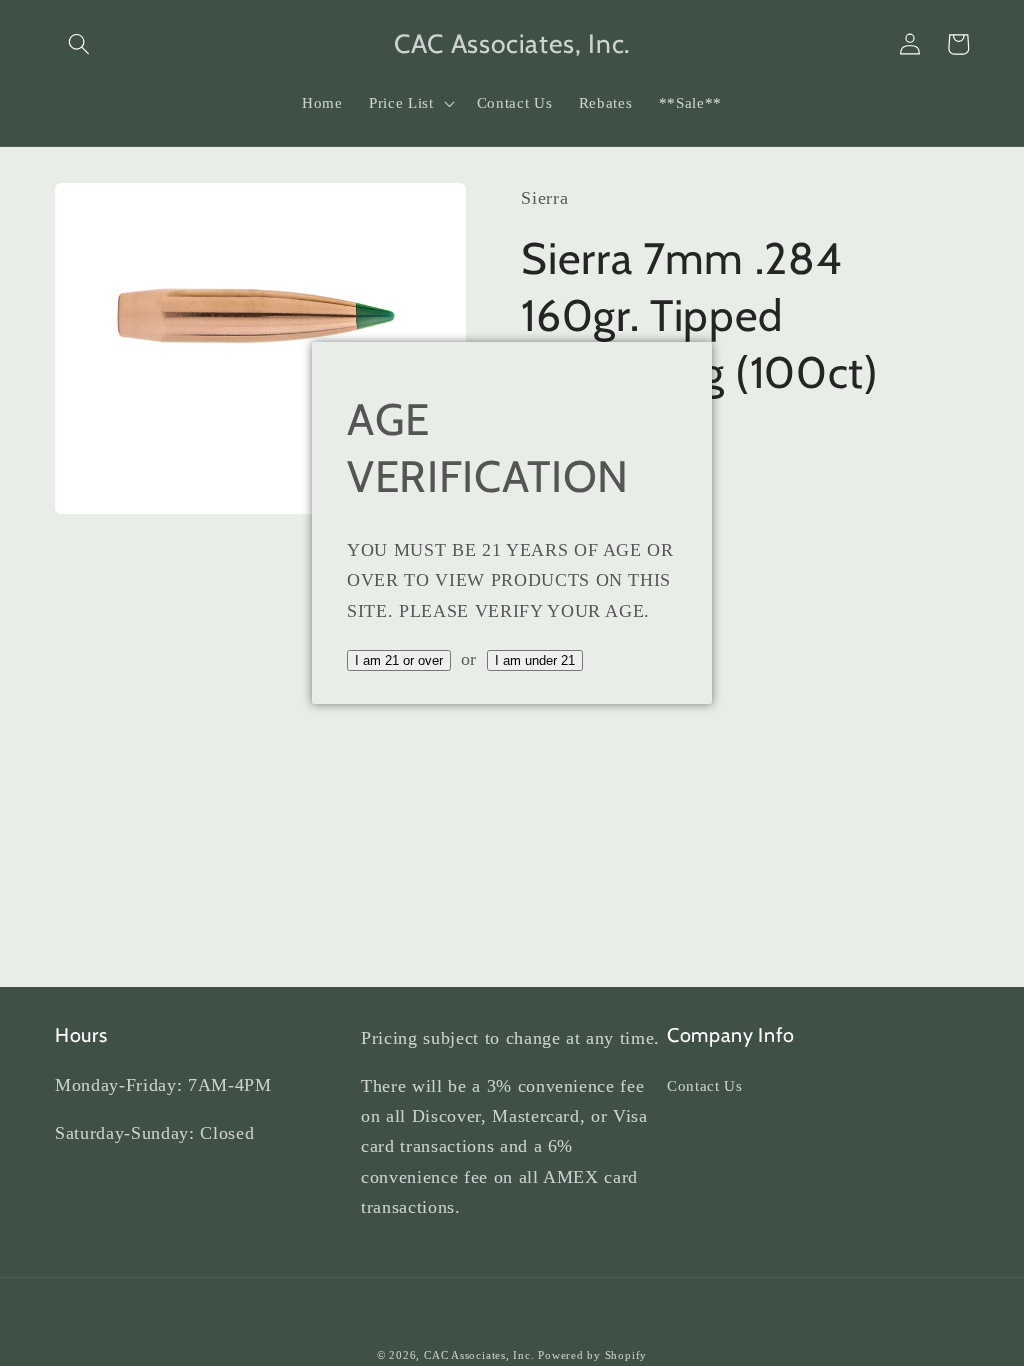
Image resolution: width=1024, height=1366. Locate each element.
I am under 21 (535, 660)
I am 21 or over (399, 660)
